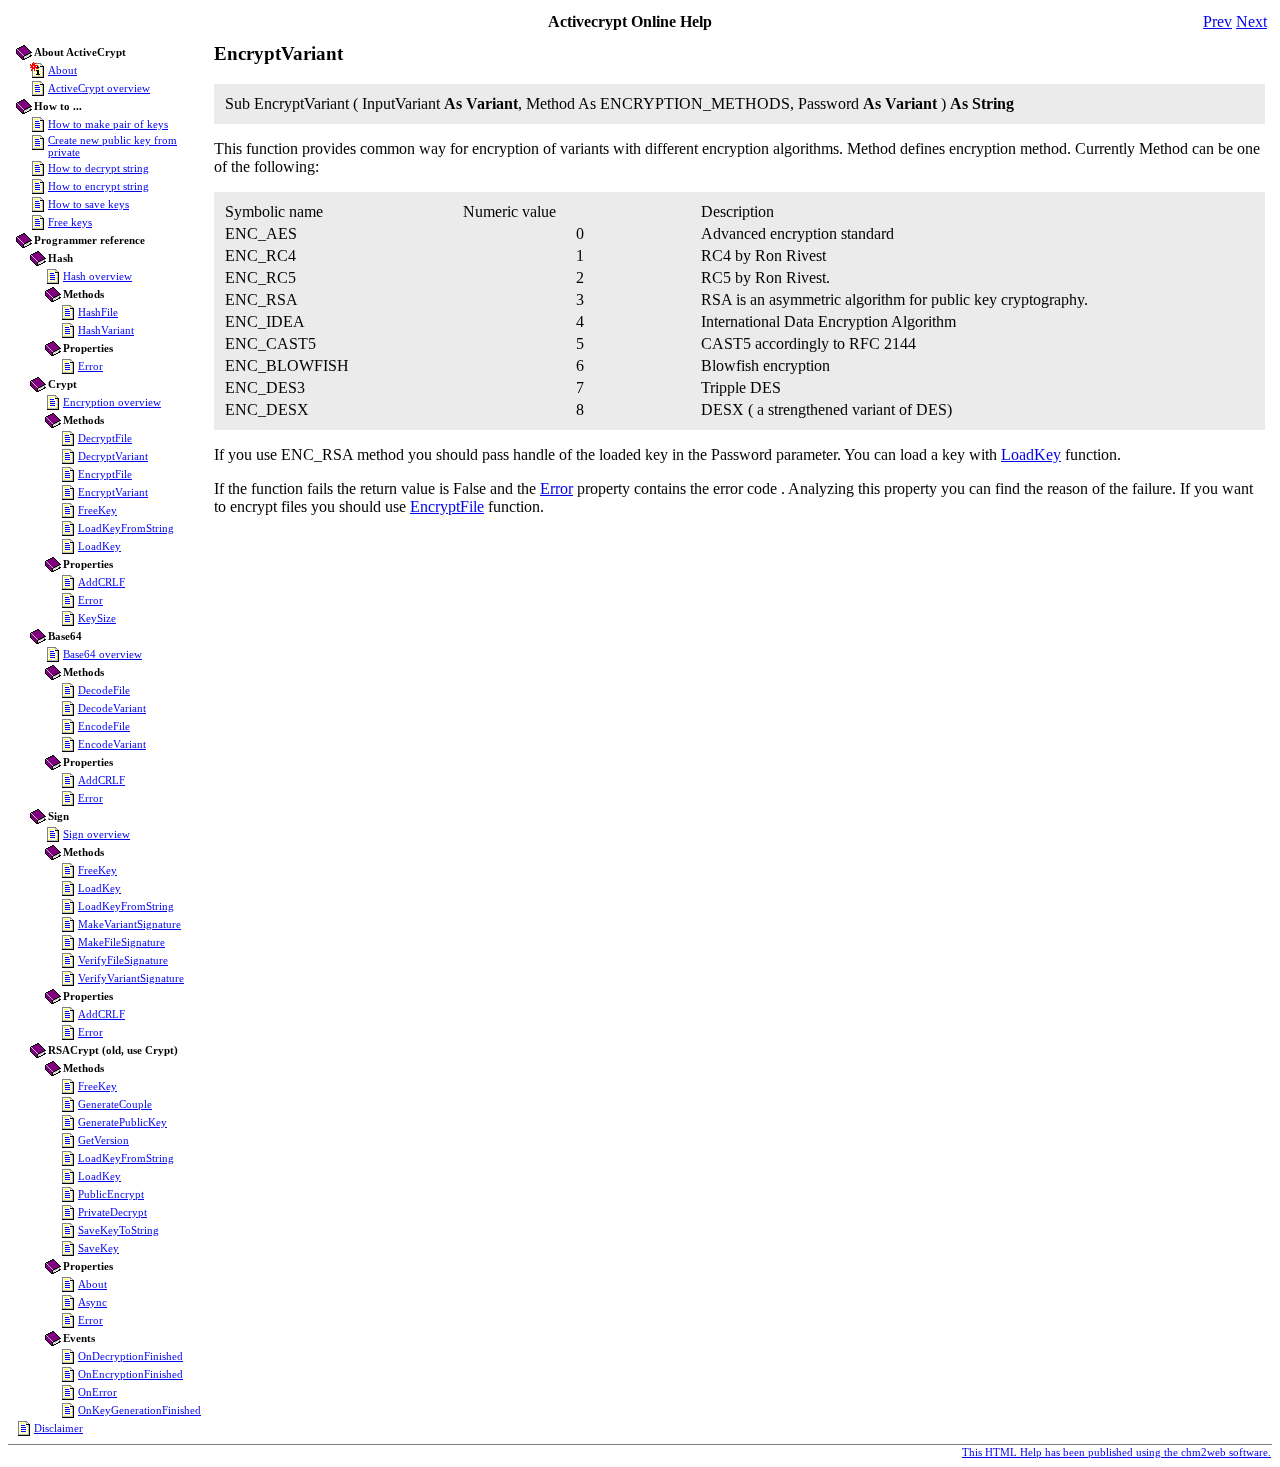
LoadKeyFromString (126, 528)
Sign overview (96, 834)
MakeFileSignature (121, 942)
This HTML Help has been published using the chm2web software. (1116, 1452)
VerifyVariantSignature (131, 978)
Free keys (70, 222)
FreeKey (97, 510)
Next (1251, 21)
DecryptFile (105, 438)
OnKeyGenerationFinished (139, 1410)
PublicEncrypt (111, 1194)
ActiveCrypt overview (99, 88)
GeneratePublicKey (122, 1122)
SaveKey (98, 1248)
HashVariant (106, 330)
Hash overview (97, 276)
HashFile (98, 312)
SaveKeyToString (118, 1230)
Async (92, 1302)
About (62, 70)
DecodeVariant (112, 708)
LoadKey (99, 546)
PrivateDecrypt (112, 1212)
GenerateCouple (115, 1104)
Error (90, 366)
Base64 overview (102, 654)
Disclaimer (58, 1428)
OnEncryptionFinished (130, 1374)
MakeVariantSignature (129, 924)
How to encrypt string (98, 186)
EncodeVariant (112, 744)
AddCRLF (101, 582)
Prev (1217, 21)
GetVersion (103, 1140)
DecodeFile (104, 690)
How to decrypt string (98, 168)
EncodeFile (104, 726)
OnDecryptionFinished (130, 1356)
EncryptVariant (113, 492)
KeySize (97, 618)
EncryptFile (105, 474)
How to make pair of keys (108, 124)
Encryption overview (112, 402)
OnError (97, 1392)
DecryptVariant (113, 456)
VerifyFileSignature (123, 960)
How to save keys (88, 204)
